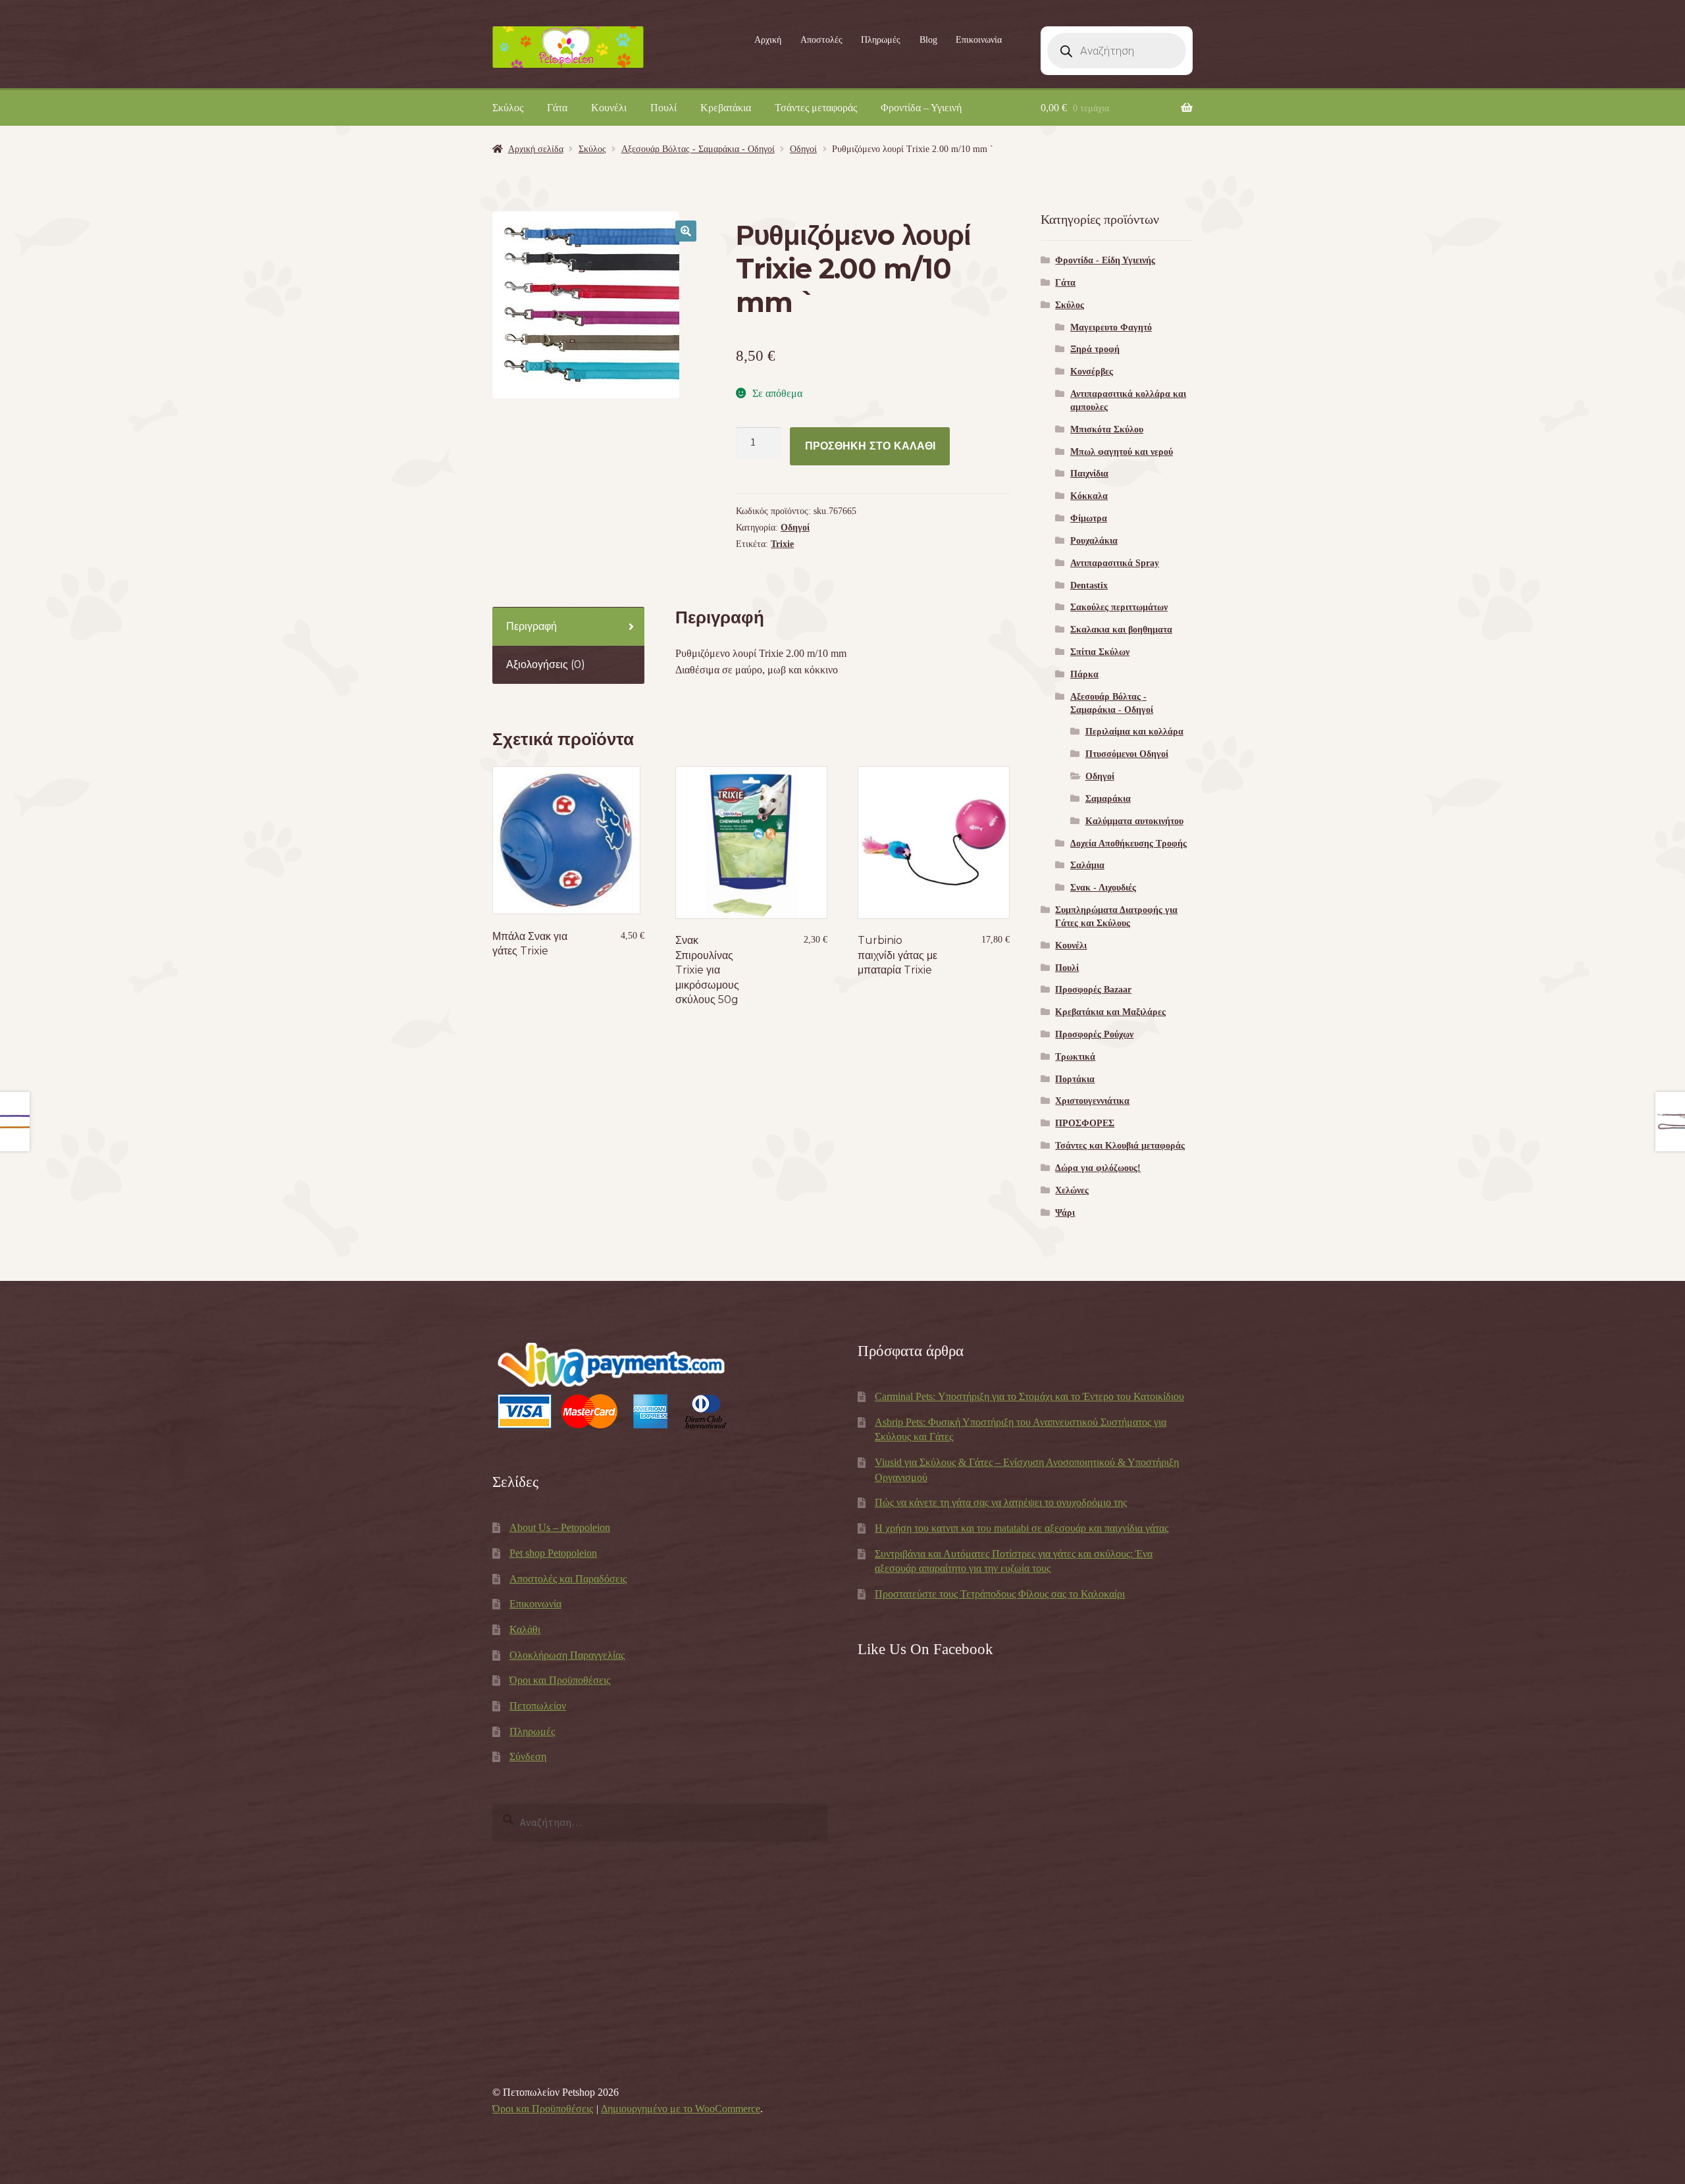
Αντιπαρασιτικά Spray (1115, 563)
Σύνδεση (528, 1756)
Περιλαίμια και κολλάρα (1134, 732)
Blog (928, 40)
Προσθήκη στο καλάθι (870, 446)
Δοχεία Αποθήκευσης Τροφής (1128, 844)
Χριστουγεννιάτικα (1092, 1101)
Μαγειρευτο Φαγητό (1111, 327)
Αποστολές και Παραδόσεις (568, 1579)
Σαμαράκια (1108, 799)
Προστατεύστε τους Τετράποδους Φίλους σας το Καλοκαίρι (1000, 1594)
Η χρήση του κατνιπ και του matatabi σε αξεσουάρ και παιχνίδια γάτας (1022, 1528)
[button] (686, 231)
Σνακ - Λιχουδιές (1103, 888)
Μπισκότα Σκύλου (1107, 429)
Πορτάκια (1075, 1079)
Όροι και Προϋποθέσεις (560, 1680)
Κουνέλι (609, 108)
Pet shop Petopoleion (553, 1553)
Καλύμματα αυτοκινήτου (1134, 821)
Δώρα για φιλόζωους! (1098, 1168)
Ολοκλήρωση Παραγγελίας (567, 1655)
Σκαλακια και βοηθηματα (1121, 630)
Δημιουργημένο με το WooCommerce (681, 2109)
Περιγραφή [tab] (531, 626)
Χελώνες (1072, 1190)
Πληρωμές (881, 40)
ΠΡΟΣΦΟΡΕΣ (1085, 1123)
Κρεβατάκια (726, 108)
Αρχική (768, 40)
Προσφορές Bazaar (1093, 990)
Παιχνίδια (1089, 474)
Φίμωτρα (1089, 518)
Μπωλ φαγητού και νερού (1122, 452)
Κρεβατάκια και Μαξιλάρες (1110, 1012)
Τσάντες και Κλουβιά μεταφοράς (1120, 1146)
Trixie (782, 544)
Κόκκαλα (1089, 496)
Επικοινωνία (979, 40)
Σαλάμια (1087, 865)
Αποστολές (821, 40)
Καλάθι (525, 1629)
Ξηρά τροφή (1095, 349)
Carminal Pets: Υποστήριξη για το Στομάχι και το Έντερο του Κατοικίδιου (1029, 1396)
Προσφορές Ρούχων (1094, 1034)
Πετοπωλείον (538, 1706)
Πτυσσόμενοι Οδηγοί (1127, 754)
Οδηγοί (803, 149)
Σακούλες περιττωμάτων (1119, 607)
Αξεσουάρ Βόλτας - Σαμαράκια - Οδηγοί (698, 149)
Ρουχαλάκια (1094, 541)
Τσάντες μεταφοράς (816, 108)
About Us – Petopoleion (560, 1527)
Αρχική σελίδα (536, 149)
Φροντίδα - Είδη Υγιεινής (1105, 260)
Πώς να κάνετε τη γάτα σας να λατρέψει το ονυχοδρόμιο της (1001, 1502)
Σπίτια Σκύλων (1100, 652)
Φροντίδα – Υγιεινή (921, 108)
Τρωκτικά (1075, 1057)
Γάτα (557, 108)
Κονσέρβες (1092, 372)
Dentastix (1089, 585)
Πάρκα (1084, 674)
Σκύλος (508, 108)
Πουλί (663, 108)
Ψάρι (1065, 1213)
